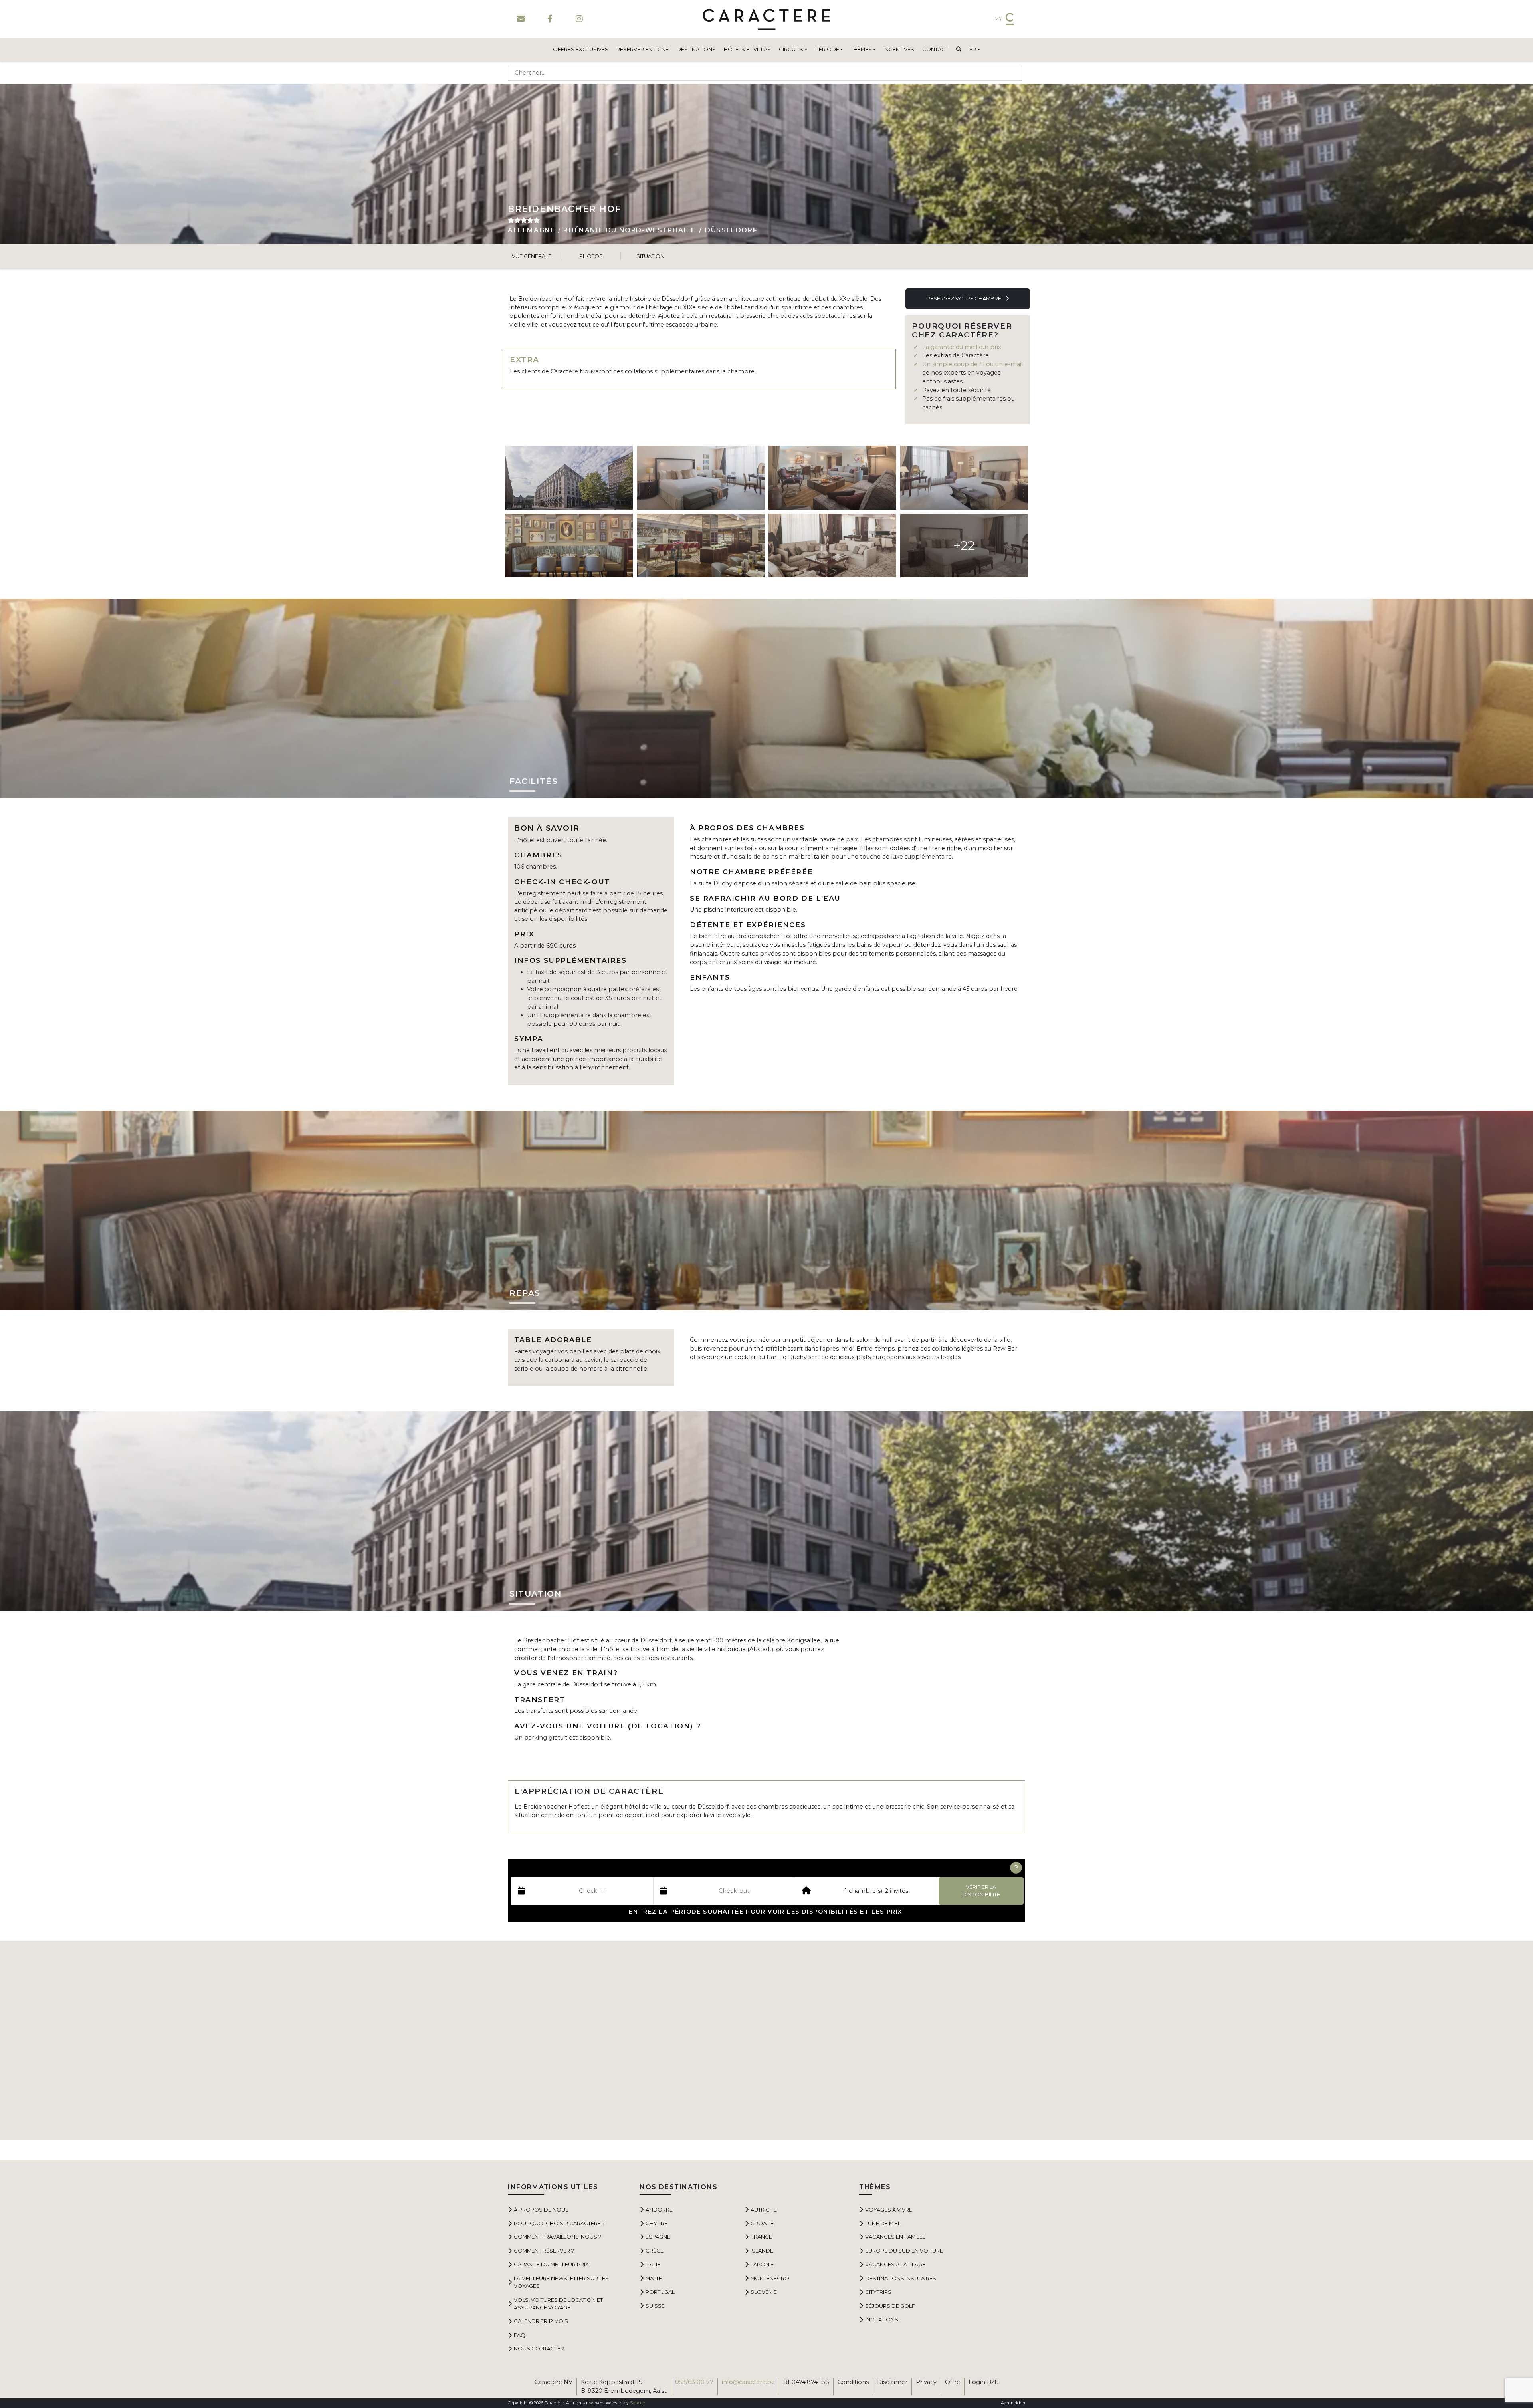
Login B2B (984, 2382)
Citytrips (878, 2292)
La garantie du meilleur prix (962, 347)
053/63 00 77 (694, 2382)
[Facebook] (550, 19)
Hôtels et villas (747, 49)
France (761, 2237)
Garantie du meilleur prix (551, 2264)
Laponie (762, 2264)
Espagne (658, 2237)
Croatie (762, 2223)
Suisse (655, 2306)
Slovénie (764, 2292)
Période (827, 49)
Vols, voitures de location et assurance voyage (558, 2304)
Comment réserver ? (544, 2251)
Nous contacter (539, 2348)
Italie (653, 2264)
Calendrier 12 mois (541, 2321)
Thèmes (861, 49)
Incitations (882, 2319)
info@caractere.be (748, 2382)
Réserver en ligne (643, 49)
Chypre (657, 2223)
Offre (953, 2382)
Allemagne (531, 230)
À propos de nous (541, 2210)
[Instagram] (579, 19)
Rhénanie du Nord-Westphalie (629, 230)
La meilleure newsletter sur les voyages (561, 2282)
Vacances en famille (895, 2237)
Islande (762, 2251)
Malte (654, 2278)
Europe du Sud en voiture (904, 2251)
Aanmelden (1013, 2403)
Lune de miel (883, 2223)
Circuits (791, 49)
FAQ (520, 2335)
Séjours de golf (890, 2306)
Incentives (899, 49)
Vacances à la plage (895, 2264)
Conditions (853, 2382)
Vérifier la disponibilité (981, 1891)
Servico (638, 2403)
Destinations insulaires (901, 2278)
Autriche (764, 2210)
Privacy (926, 2382)
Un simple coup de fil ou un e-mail (972, 364)
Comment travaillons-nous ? (558, 2237)
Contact (935, 49)
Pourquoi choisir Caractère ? (559, 2223)
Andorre (659, 2210)
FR (973, 49)
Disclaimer (892, 2382)
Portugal (660, 2292)
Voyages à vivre (889, 2210)
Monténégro (770, 2278)
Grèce (655, 2251)
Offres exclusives (581, 49)
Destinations (696, 49)
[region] (766, 2041)
